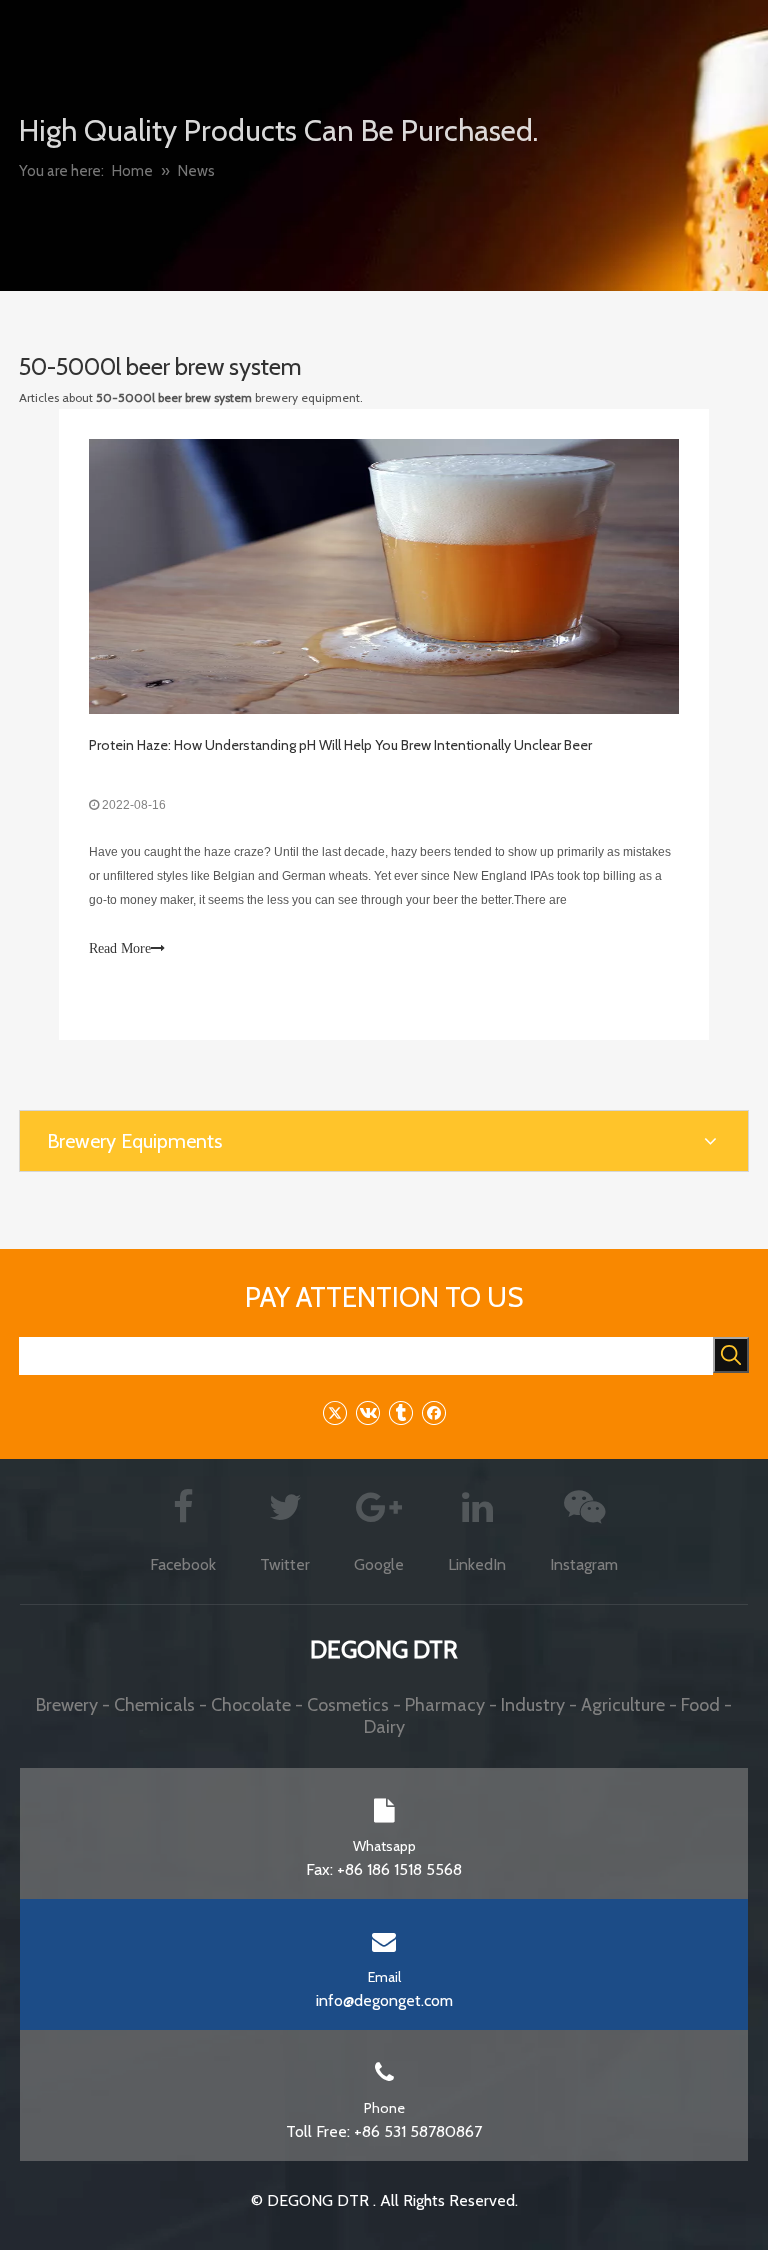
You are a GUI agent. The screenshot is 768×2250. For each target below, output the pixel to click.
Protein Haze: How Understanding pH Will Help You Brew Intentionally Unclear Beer (340, 745)
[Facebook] (433, 1412)
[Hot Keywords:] (731, 1355)
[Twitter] (334, 1412)
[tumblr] (400, 1412)
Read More (120, 948)
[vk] (367, 1412)
